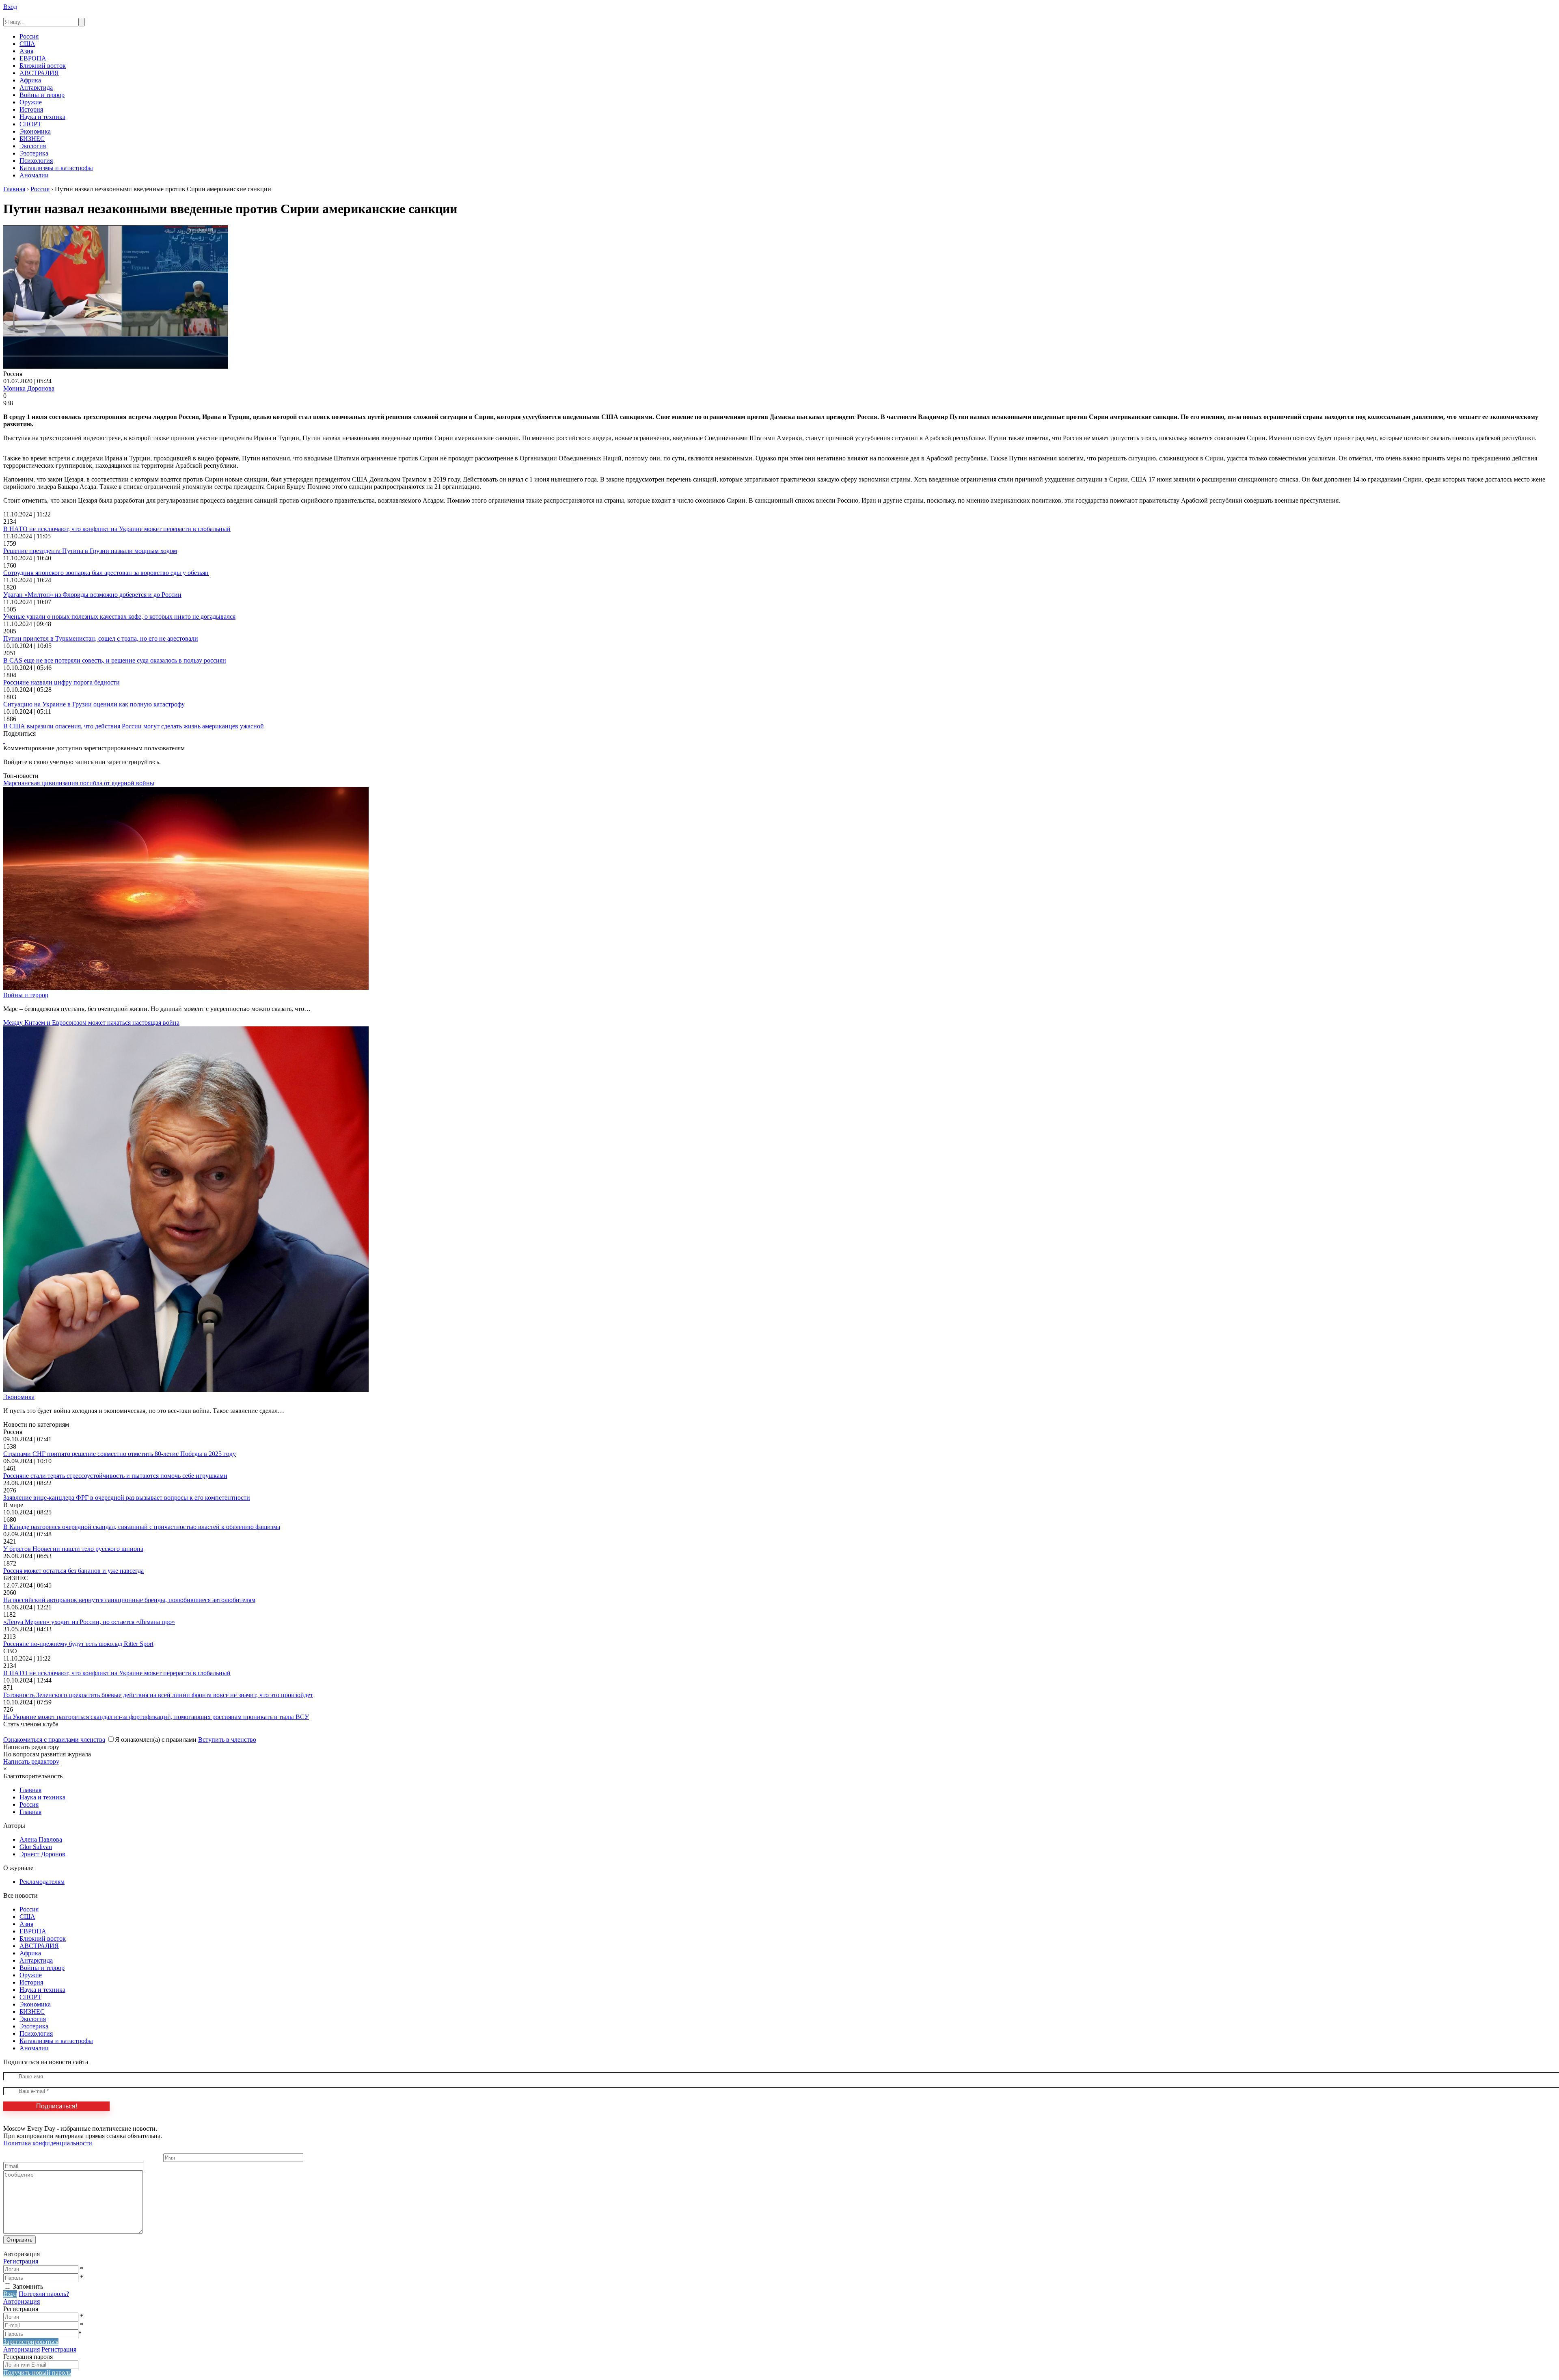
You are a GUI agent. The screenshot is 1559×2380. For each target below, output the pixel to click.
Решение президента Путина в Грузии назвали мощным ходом (90, 551)
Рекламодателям (42, 1882)
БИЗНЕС (32, 139)
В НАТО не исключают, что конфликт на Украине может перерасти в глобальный (117, 529)
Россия (29, 36)
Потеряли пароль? (44, 2294)
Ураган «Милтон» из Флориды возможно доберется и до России (92, 595)
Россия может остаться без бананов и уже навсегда (73, 1571)
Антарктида (36, 87)
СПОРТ (30, 124)
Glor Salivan (36, 1847)
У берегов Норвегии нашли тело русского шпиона (73, 1549)
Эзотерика (34, 153)
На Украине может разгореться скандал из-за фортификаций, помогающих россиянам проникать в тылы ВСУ (156, 1717)
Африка (30, 80)
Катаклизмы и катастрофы (56, 168)
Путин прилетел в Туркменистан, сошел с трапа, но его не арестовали (101, 638)
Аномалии (34, 175)
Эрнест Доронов (42, 1854)
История (31, 109)
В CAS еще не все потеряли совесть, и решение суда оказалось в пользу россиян (115, 660)
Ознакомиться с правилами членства (54, 1740)
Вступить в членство (227, 1740)
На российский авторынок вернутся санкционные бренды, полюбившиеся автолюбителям (129, 1600)
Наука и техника (42, 117)
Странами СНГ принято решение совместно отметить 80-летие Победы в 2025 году (120, 1454)
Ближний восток (43, 66)
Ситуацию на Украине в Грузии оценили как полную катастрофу (94, 704)
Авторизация (22, 2301)
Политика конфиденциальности (48, 2143)
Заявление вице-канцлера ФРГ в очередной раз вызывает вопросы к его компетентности (127, 1498)
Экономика (35, 131)
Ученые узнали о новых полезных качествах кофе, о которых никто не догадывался (119, 617)
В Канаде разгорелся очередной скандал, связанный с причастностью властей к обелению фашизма (142, 1527)
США (27, 44)
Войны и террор (42, 95)
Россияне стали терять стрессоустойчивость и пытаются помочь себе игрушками (115, 1476)
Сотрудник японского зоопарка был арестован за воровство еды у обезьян (106, 573)
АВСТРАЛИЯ (39, 73)
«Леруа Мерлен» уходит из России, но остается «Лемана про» (89, 1622)
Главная (30, 1790)
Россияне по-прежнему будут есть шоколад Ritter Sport (78, 1644)
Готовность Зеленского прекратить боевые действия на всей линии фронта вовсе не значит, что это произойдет (158, 1695)
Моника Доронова (29, 388)
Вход (10, 7)
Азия (26, 51)
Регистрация (21, 2261)
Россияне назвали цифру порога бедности (62, 682)
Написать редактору (31, 1761)
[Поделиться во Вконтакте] (4, 741)
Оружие (31, 102)
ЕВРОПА (33, 58)
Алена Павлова (41, 1839)
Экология (33, 146)
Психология (36, 161)
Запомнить (28, 2286)
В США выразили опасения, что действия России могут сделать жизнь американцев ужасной (134, 726)
